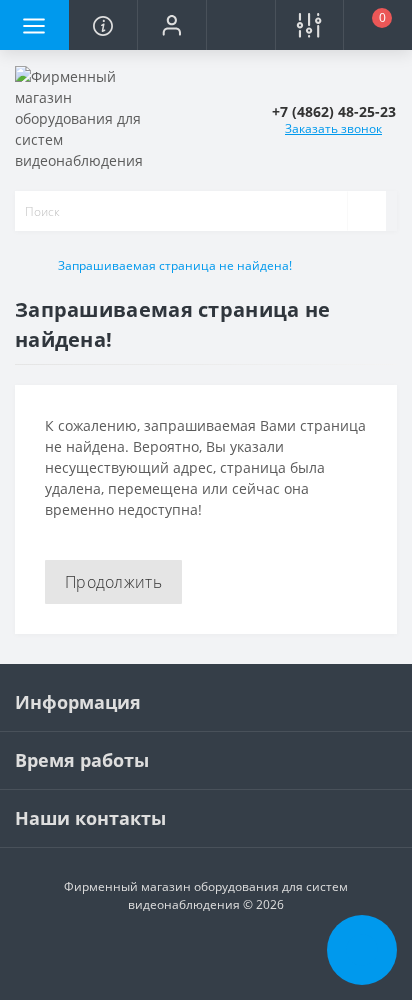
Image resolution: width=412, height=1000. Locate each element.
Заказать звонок (333, 128)
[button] (171, 25)
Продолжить (113, 582)
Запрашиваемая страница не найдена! (175, 265)
